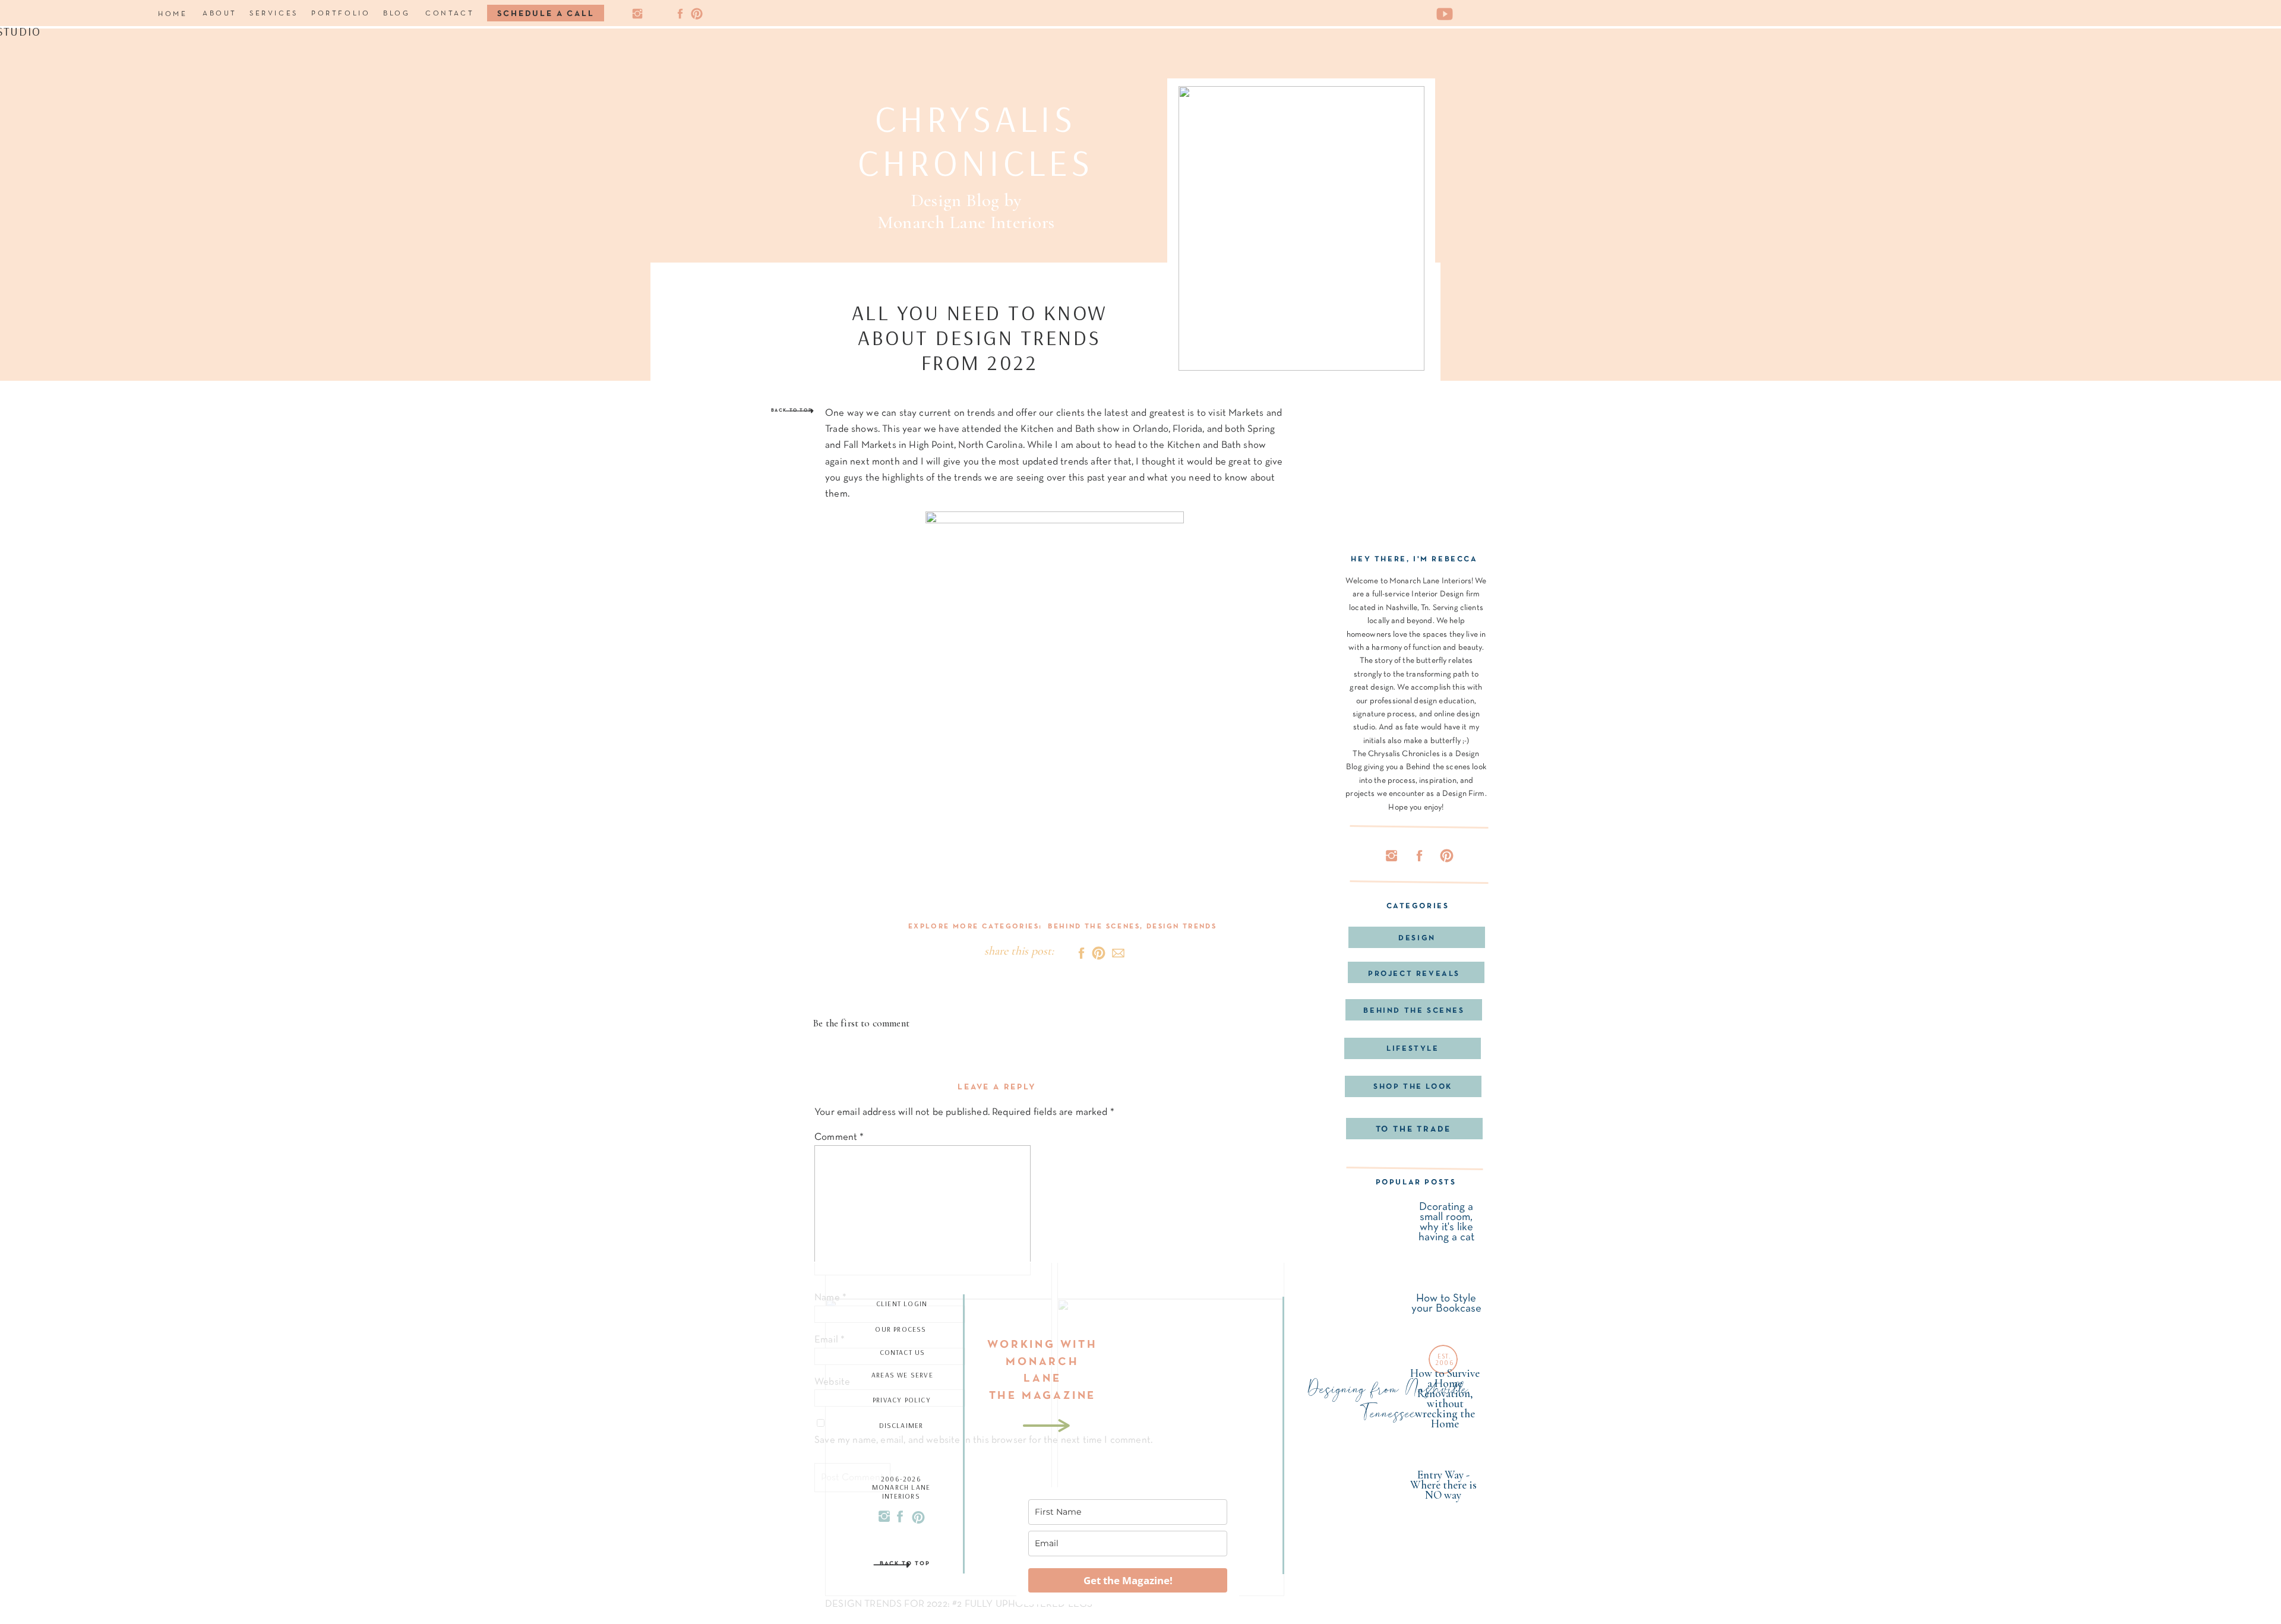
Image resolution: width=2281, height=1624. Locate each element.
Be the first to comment (861, 1023)
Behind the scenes (1094, 927)
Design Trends (1181, 927)
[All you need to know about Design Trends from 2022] (1301, 228)
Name (830, 1298)
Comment (839, 1137)
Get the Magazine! (1128, 1580)
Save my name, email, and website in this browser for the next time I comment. (983, 1440)
